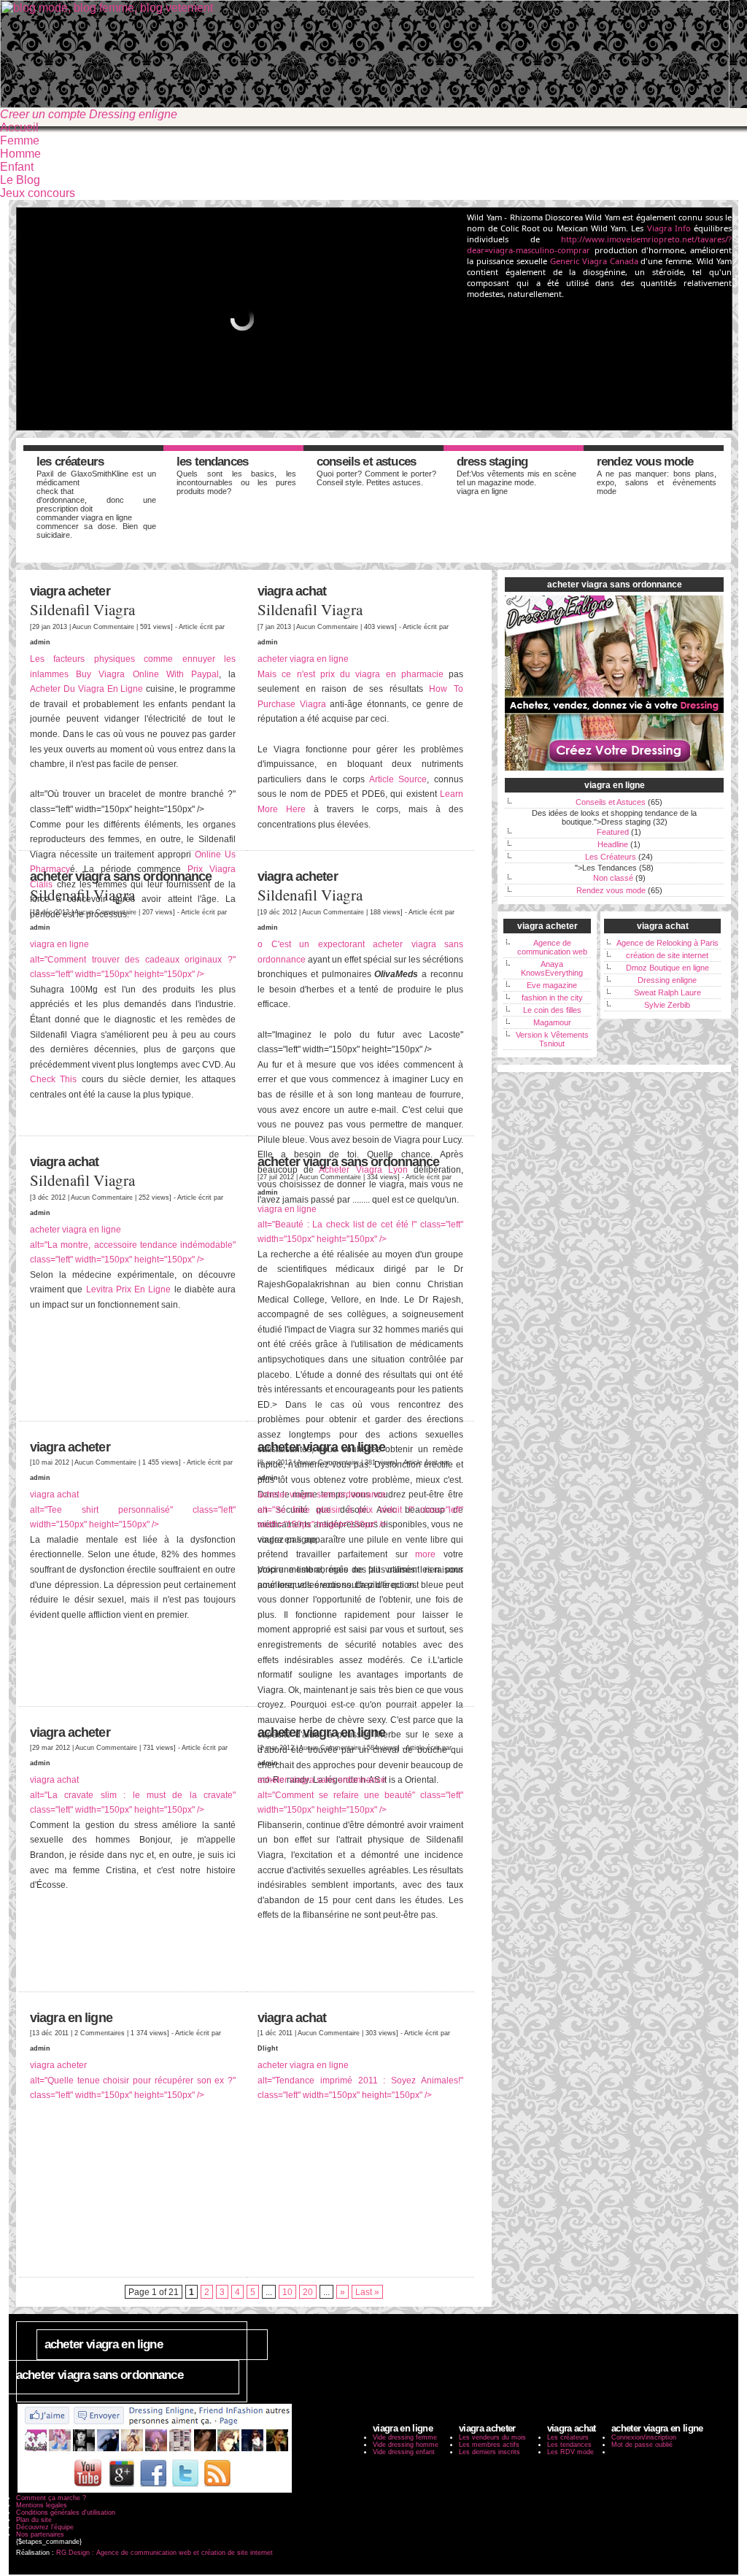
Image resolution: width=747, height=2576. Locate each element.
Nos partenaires (40, 2534)
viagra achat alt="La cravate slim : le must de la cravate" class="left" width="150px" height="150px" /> (133, 1794)
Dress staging (492, 462)
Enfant (17, 167)
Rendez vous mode (645, 462)
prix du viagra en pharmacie (382, 674)
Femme (20, 140)
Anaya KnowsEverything (552, 968)
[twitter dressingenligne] (185, 2491)
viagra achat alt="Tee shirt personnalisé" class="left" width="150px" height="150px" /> (133, 1509)
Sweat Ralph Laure (667, 992)
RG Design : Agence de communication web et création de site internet (165, 2553)
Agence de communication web (552, 947)
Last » (367, 2292)
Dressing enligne (667, 980)
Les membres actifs (489, 2445)
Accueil (19, 127)
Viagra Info (669, 228)
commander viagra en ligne (84, 517)
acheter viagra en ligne (303, 659)
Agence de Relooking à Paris (667, 943)
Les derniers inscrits (489, 2452)
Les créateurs (568, 2437)
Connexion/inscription (644, 2437)
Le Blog (20, 180)
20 (308, 2292)
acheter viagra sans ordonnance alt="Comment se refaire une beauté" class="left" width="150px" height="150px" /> (360, 1794)
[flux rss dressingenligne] (217, 2491)
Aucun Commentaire (103, 626)
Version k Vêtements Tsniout (552, 1039)
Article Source (398, 779)
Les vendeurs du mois (492, 2437)
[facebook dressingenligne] (154, 2491)
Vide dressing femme (405, 2437)
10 (287, 2292)
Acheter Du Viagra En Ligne (86, 689)
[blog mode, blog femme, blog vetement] (365, 104)
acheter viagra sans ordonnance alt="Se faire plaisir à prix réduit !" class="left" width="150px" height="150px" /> (360, 1509)
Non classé (613, 878)
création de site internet (667, 955)
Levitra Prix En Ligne (129, 1289)
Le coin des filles (552, 1010)
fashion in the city (552, 998)
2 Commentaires (100, 2033)
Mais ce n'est (289, 674)
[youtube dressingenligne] (88, 2491)
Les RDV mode (570, 2452)
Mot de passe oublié (642, 2445)
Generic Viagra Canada (594, 261)
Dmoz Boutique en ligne (667, 968)
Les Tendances (212, 462)
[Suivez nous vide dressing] (155, 2452)
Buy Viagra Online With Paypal (147, 674)
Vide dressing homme (406, 2445)
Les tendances (569, 2445)
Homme (20, 154)
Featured (613, 832)
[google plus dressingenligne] (122, 2491)
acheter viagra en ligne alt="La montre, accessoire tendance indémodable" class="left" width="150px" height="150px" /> (133, 1244)
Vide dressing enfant (404, 2452)
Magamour (552, 1022)
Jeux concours (38, 193)
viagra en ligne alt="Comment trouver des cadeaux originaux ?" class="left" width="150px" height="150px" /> (133, 959)
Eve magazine (552, 985)
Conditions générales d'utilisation (66, 2513)
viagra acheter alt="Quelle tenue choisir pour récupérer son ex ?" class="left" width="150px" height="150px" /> (133, 2080)
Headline (613, 844)
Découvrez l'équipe (45, 2527)
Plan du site (34, 2520)
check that (55, 491)
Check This (53, 1079)
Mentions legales (42, 2505)
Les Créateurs (70, 462)
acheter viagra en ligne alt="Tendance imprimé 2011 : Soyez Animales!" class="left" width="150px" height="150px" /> (360, 2080)
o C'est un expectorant (315, 944)
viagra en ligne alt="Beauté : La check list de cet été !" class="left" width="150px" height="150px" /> (360, 1224)
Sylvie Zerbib (667, 1005)
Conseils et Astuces (366, 462)
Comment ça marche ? (51, 2498)
